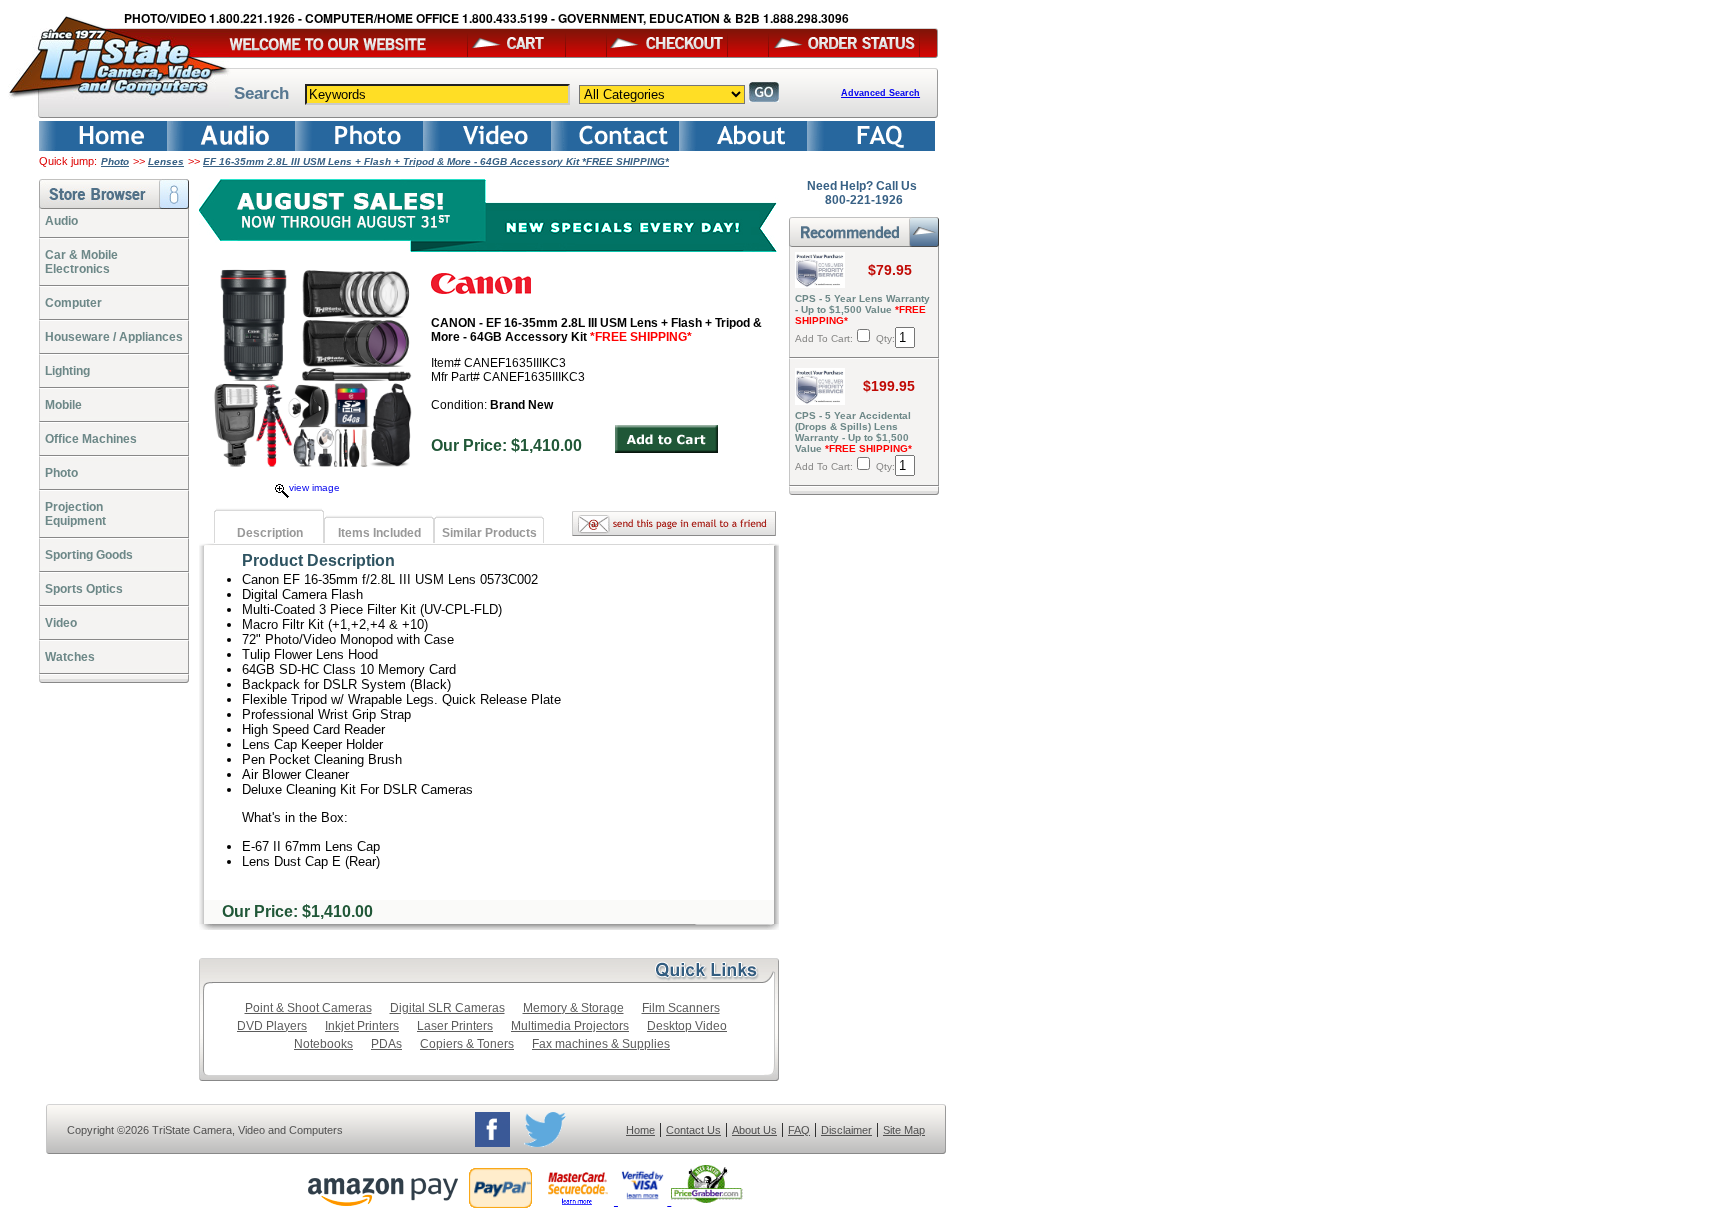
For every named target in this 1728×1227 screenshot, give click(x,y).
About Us (754, 1130)
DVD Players (272, 1026)
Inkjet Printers (362, 1026)
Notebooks (323, 1044)
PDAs (386, 1044)
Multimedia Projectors (570, 1026)
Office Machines (91, 439)
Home (640, 1130)
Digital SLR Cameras (447, 1008)
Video (61, 623)
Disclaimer (846, 1130)
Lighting (67, 371)
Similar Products (489, 533)
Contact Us (693, 1130)
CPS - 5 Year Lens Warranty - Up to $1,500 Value (862, 309)
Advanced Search (880, 93)
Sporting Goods (89, 555)
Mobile (63, 405)
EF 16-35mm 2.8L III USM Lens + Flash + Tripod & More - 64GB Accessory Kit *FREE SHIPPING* (436, 161)
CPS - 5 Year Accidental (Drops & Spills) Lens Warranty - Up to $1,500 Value (853, 432)
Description (270, 533)
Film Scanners (681, 1008)
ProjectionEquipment (75, 514)
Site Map (904, 1130)
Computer (73, 303)
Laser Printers (455, 1026)
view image (314, 487)
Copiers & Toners (467, 1044)
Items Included (379, 533)
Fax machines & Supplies (601, 1044)
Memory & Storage (573, 1008)
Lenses (166, 161)
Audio (61, 221)
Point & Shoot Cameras (308, 1008)
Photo (115, 161)
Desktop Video (687, 1026)
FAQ (799, 1130)
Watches (70, 657)
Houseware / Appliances (114, 337)
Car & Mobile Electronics (81, 262)
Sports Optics (84, 589)
